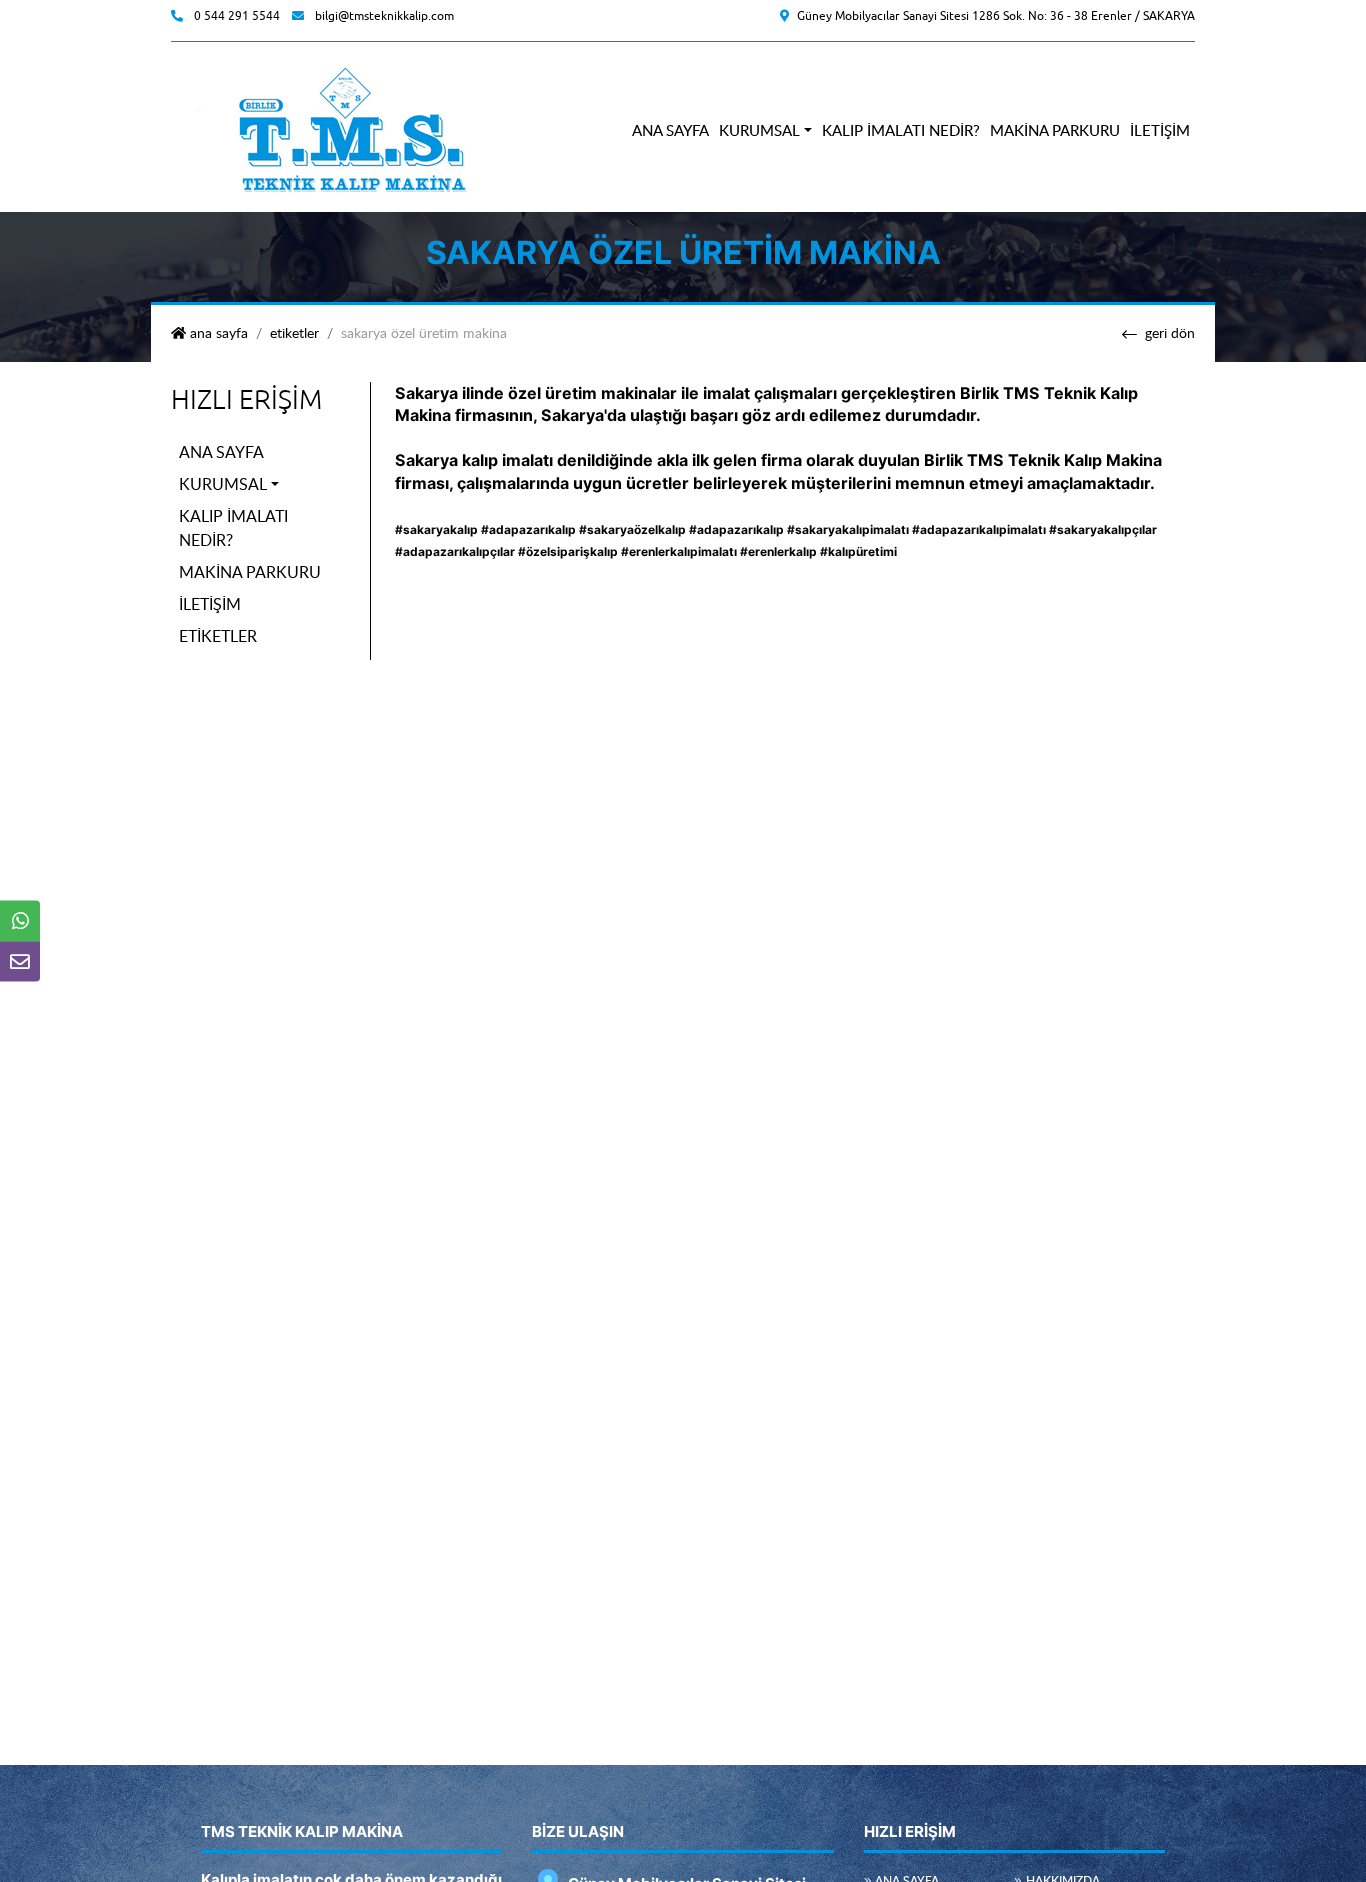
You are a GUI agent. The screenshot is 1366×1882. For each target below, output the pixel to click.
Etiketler (294, 333)
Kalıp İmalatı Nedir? (901, 130)
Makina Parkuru (1055, 130)
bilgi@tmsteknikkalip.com (384, 16)
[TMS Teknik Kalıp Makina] (346, 129)
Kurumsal (759, 130)
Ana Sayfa (670, 130)
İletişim (1160, 130)
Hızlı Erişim (246, 400)
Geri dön (1170, 333)
